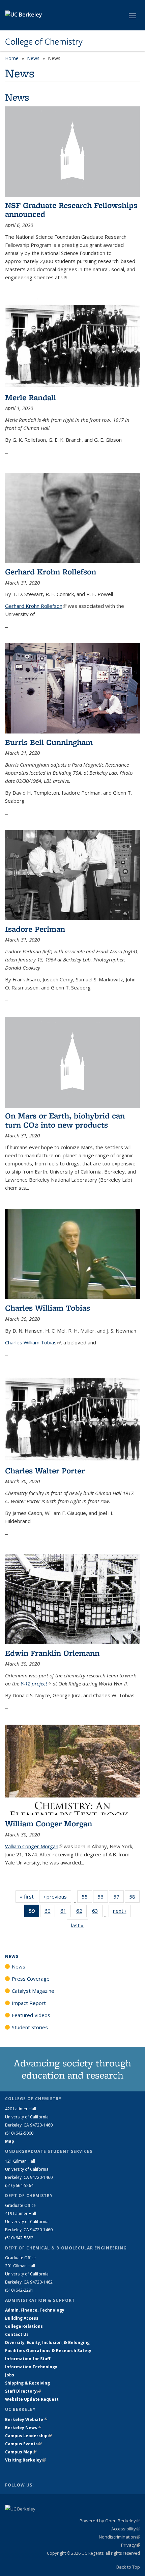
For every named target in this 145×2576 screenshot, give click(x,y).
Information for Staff (28, 2359)
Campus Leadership (28, 2436)
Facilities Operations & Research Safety (48, 2351)
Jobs (10, 2375)
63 (97, 1912)
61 (66, 1912)
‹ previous (57, 1897)
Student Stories (30, 2027)
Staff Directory (23, 2391)
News (33, 58)
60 (50, 1912)
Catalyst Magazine (33, 1991)
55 (87, 1898)
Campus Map (21, 2452)
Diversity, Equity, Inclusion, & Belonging (47, 2342)
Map (10, 2141)
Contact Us (17, 2334)
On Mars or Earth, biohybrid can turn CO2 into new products (65, 1120)
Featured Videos (31, 2015)
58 (134, 1898)
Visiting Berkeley (25, 2460)
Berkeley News (23, 2428)
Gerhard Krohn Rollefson (51, 572)
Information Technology (31, 2367)
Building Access (22, 2318)
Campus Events (23, 2444)
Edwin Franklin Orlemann (52, 1653)
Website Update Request (32, 2399)
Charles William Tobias (48, 1308)
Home (12, 58)
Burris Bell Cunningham (49, 742)
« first (29, 1897)
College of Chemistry (44, 42)
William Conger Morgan (49, 1823)
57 (119, 1898)
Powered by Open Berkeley (110, 2521)
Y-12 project (36, 1683)
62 (81, 1912)
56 (103, 1898)
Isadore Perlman (35, 929)
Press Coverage (31, 1979)
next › (122, 1911)
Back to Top (128, 2567)
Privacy (130, 2545)
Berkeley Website (26, 2419)
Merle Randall (31, 397)
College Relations (24, 2326)
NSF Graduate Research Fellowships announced (71, 210)
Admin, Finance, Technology (35, 2310)
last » (80, 1925)
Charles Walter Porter (45, 1471)
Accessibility (126, 2529)
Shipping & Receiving (27, 2383)
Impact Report (29, 2003)
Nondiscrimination (119, 2537)
